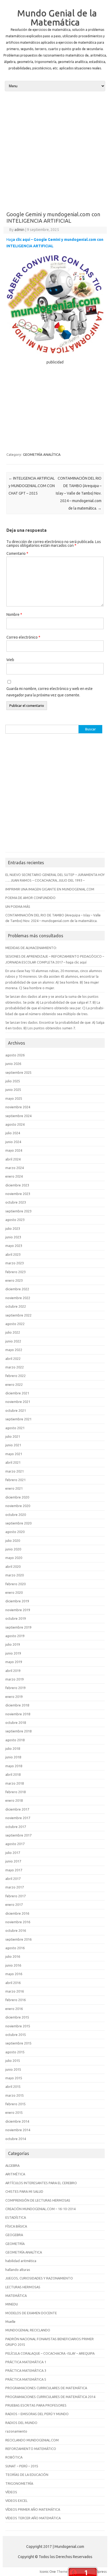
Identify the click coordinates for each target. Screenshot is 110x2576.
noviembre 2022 (18, 1298)
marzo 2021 (15, 1471)
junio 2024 (13, 1142)
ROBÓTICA (14, 2457)
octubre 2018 (16, 1723)
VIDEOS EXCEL (16, 2501)
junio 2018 (13, 1757)
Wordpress (98, 2571)
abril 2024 (13, 1159)
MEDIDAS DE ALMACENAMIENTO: (31, 948)
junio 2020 (13, 1549)
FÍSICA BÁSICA (16, 2226)
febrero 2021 (15, 1480)
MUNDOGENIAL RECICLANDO (28, 2330)
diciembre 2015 (17, 2017)
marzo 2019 (15, 1679)
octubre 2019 (16, 1618)
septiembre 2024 (18, 1116)
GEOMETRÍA (15, 2244)
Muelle (10, 2321)
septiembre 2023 (18, 1211)
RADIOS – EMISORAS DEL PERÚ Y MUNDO (37, 2414)
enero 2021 (14, 1488)
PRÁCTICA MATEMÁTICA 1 (26, 2362)
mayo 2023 (14, 1246)
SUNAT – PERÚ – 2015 (22, 2466)
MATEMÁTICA (16, 2296)
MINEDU (12, 2304)
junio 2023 (13, 1237)
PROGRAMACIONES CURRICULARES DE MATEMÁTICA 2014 (50, 2397)
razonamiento (16, 2431)
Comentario (17, 553)
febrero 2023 (15, 1272)
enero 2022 (14, 1384)
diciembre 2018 (17, 1705)
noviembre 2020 (18, 1506)
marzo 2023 (15, 1263)
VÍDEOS (11, 2492)
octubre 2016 (16, 1930)
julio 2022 (13, 1332)
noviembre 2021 (18, 1402)
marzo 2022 (15, 1367)
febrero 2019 (15, 1688)
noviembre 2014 (18, 2130)
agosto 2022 (15, 1324)
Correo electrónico (23, 637)
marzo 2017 (15, 1887)
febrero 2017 (15, 1896)
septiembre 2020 (18, 1523)
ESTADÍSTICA (16, 2217)
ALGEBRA (12, 2165)
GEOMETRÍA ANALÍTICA (42, 454)
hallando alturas (18, 2270)
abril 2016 (13, 1983)
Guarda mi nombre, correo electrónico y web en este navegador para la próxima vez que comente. (50, 692)
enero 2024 (14, 1176)
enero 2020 (14, 1592)
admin (19, 230)
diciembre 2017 (17, 1809)
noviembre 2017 (18, 1818)
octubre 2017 (16, 1827)
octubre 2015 (16, 2035)
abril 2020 (13, 1566)
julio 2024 (13, 1133)
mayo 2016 (14, 1974)
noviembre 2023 (18, 1194)
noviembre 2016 (18, 1922)
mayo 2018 (14, 1766)
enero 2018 (14, 1800)
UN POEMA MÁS (18, 906)
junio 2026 (13, 1064)
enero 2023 (14, 1280)
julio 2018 (13, 1748)
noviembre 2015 (18, 2026)
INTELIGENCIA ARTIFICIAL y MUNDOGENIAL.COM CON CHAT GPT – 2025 (32, 486)
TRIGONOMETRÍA (19, 2483)
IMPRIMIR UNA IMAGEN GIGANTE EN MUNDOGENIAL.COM (50, 889)
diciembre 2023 (17, 1185)
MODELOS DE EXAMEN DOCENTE (31, 2313)
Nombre (14, 614)
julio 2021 (13, 1436)
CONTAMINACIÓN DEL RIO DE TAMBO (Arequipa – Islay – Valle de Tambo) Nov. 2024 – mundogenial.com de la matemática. (79, 493)
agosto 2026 (15, 1055)
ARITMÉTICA (15, 2174)
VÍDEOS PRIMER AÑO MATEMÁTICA (33, 2509)
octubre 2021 (16, 1410)
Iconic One (48, 2571)
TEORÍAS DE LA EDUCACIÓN (27, 2475)
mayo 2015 (14, 2078)
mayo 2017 (14, 1870)
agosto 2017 (15, 1844)
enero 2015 (14, 2112)
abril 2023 (13, 1254)
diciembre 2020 (17, 1497)
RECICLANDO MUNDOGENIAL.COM (32, 2440)
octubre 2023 (16, 1202)
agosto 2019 (15, 1636)
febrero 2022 (15, 1376)
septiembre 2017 (18, 1835)
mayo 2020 (14, 1558)
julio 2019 (13, 1644)
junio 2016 (13, 1965)
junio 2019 (13, 1653)
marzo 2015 (15, 2095)
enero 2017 (14, 1905)
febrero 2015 (15, 2104)
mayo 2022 (14, 1350)
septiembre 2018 (18, 1731)
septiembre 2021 (18, 1419)
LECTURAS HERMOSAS (23, 2287)
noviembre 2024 (18, 1107)
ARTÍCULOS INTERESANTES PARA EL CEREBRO (41, 2183)
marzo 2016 (15, 1991)
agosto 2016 (15, 1948)
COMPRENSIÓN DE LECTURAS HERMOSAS (38, 2200)
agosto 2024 (15, 1124)
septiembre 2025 (18, 1072)
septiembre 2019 (18, 1627)
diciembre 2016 (17, 1913)
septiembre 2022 (18, 1315)
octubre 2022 (16, 1306)
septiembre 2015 (18, 2043)
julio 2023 (13, 1228)
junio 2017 (13, 1861)
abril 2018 (13, 1774)
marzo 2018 (15, 1783)
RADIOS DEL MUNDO (21, 2423)
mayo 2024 (14, 1150)
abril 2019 (13, 1671)
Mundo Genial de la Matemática (57, 17)
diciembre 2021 (17, 1393)
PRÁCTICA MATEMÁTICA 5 (26, 2379)
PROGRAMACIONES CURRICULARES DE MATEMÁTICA (46, 2388)
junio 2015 (13, 2069)
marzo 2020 (15, 1575)
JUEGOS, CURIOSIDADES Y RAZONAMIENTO (39, 2278)
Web (10, 660)
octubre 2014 (16, 2139)
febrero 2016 (15, 2000)
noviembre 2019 (18, 1610)
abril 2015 (13, 2086)
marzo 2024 (15, 1168)
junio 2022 (13, 1341)
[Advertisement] (55, 151)
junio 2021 (13, 1445)
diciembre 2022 (17, 1289)
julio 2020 (13, 1541)
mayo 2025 (14, 1098)
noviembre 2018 (18, 1714)
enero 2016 (14, 2009)
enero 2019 (14, 1697)
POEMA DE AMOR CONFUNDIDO (30, 898)
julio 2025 (13, 1081)
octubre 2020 (16, 1515)
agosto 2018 (15, 1740)
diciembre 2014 (17, 2121)
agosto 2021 (15, 1428)
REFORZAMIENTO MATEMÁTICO (31, 2449)
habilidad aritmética (21, 2261)
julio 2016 (13, 1956)
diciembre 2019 (17, 1601)
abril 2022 (13, 1359)
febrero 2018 (15, 1792)
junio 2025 (13, 1090)
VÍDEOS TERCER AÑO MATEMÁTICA (33, 2518)
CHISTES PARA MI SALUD (24, 2191)
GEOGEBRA (14, 2235)
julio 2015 (13, 2061)
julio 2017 (13, 1853)
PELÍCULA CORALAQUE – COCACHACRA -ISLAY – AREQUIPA (50, 2353)
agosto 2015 (15, 2052)
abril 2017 (13, 1879)
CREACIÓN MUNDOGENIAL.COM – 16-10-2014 (40, 2209)
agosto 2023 (15, 1220)
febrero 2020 (15, 1584)
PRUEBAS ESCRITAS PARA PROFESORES (36, 2405)
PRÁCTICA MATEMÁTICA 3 (26, 2370)
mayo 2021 (14, 1454)
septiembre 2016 (18, 1939)
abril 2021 (13, 1462)
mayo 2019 (14, 1662)
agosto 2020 (15, 1532)
